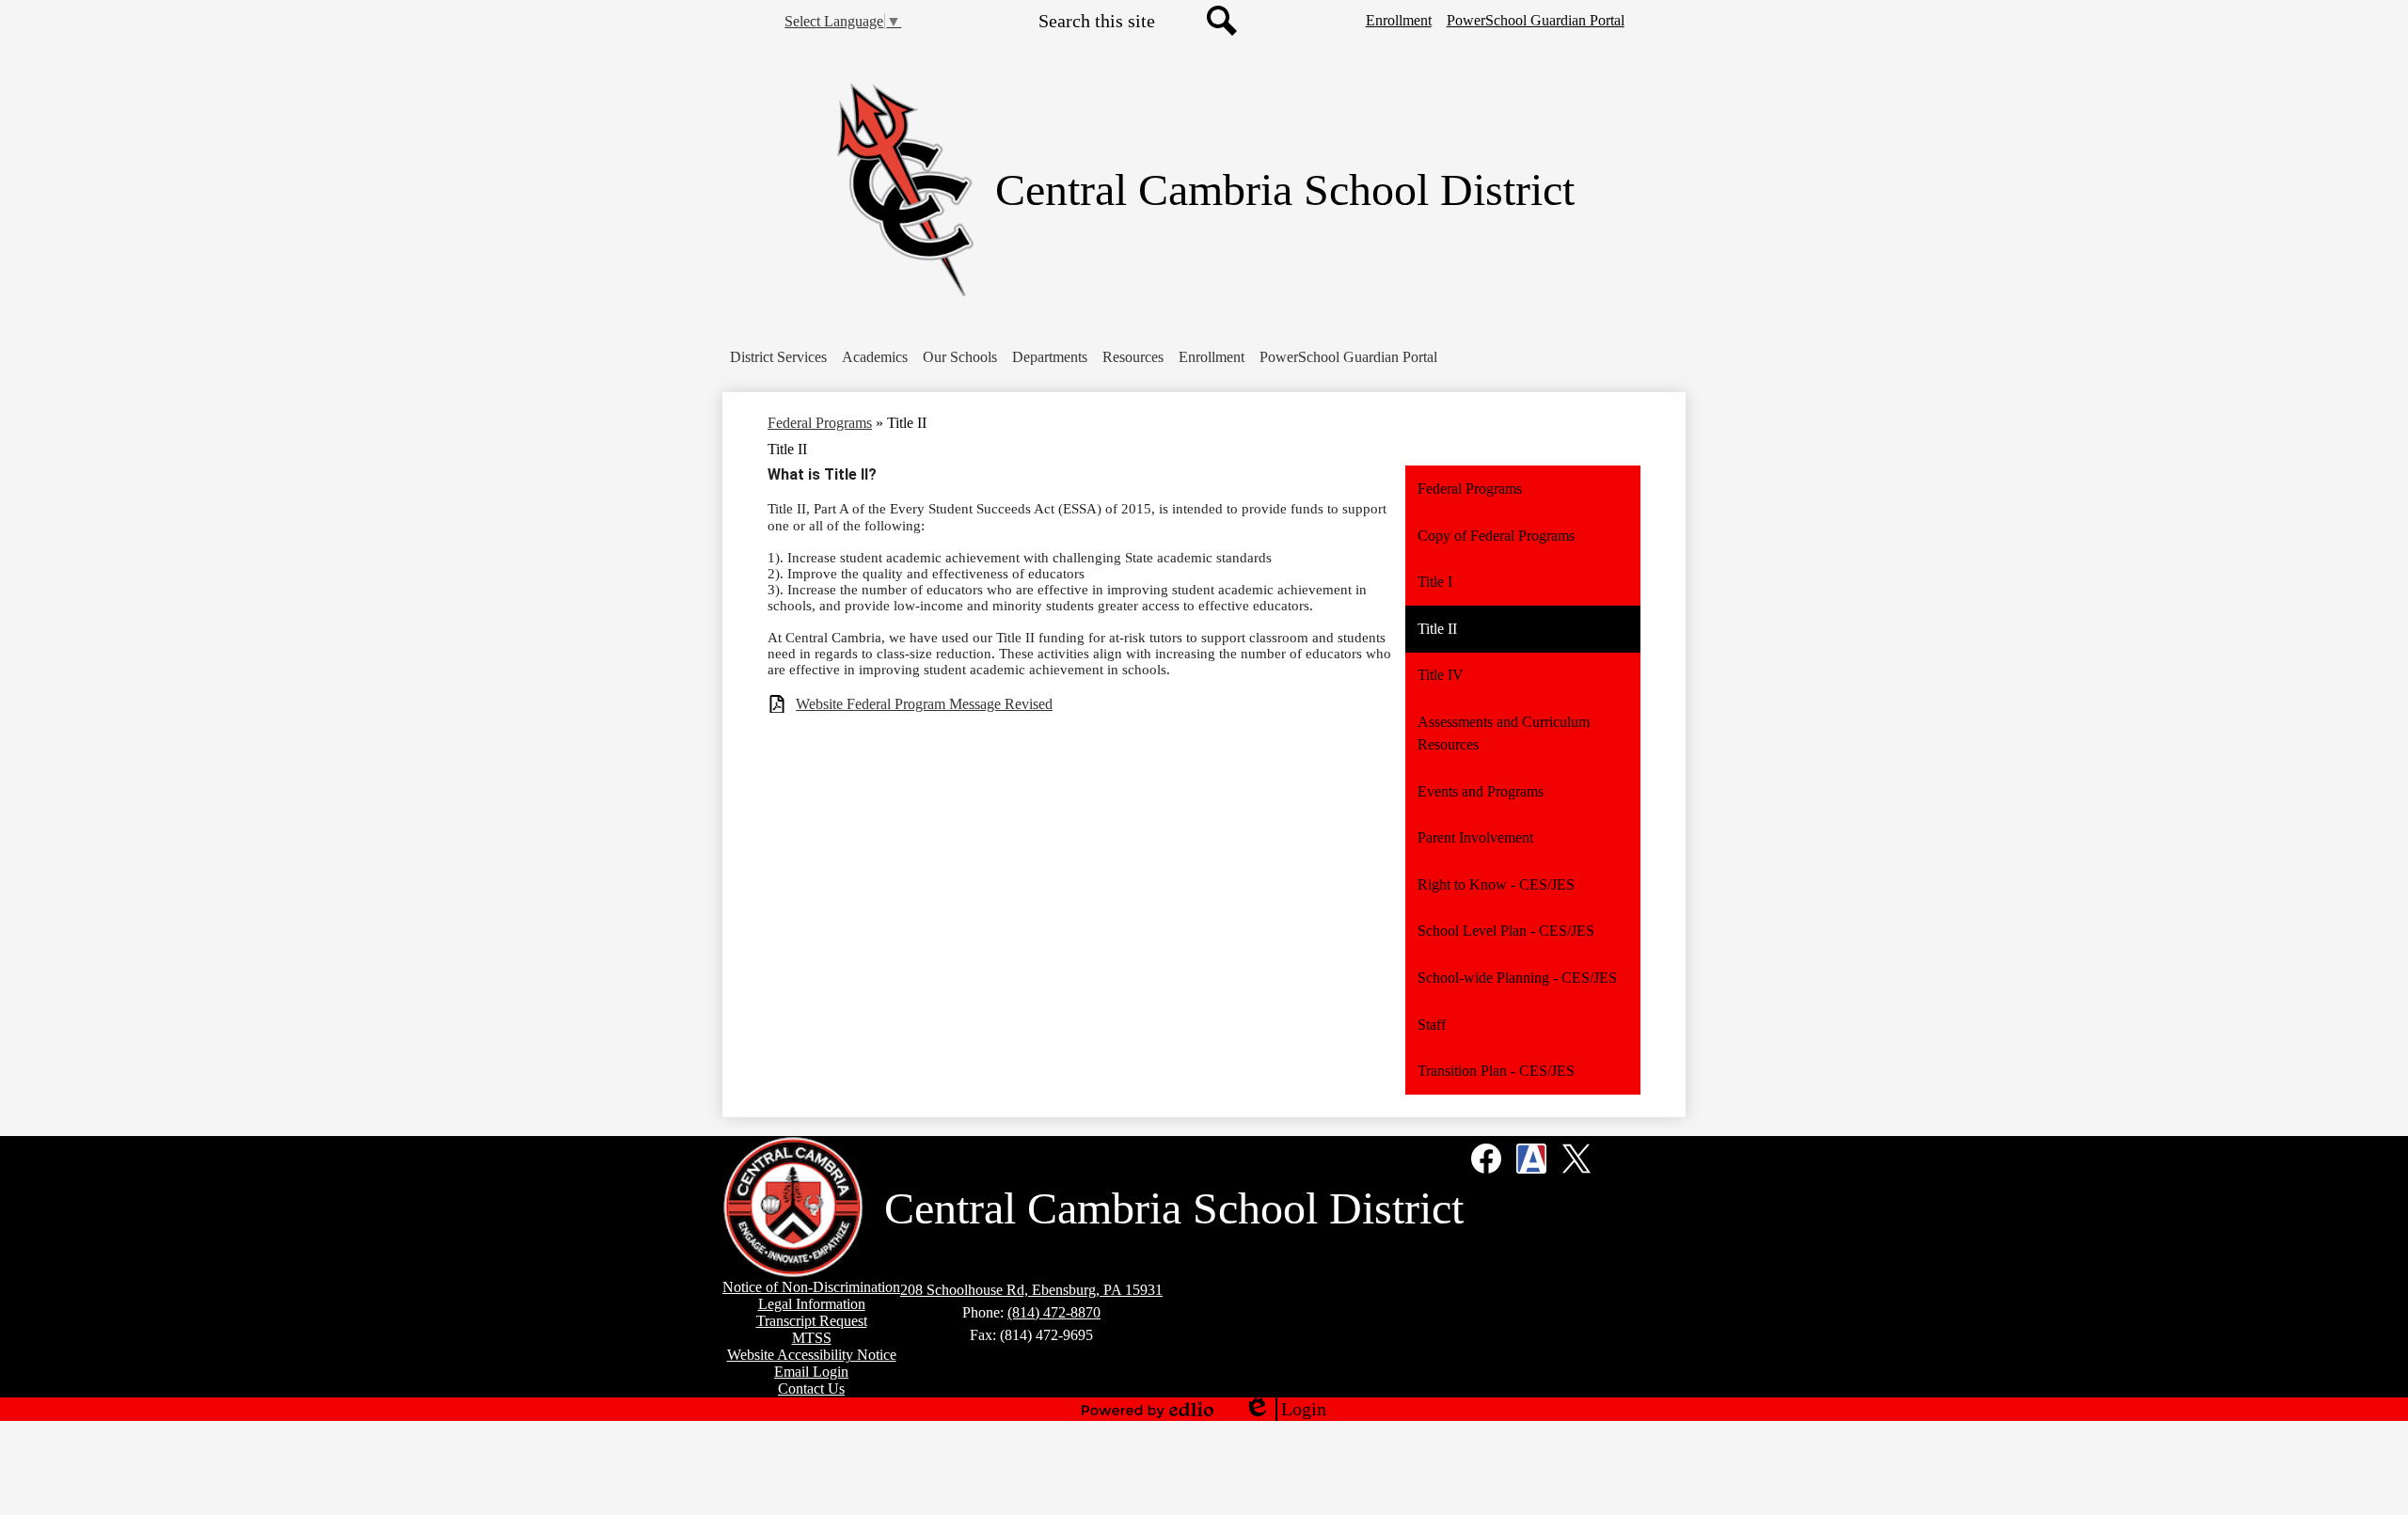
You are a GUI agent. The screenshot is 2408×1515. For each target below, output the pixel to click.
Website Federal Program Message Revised (924, 704)
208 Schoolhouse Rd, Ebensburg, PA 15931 (1031, 1290)
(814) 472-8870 (1054, 1312)
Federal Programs (820, 423)
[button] (778, 357)
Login (1285, 1410)
